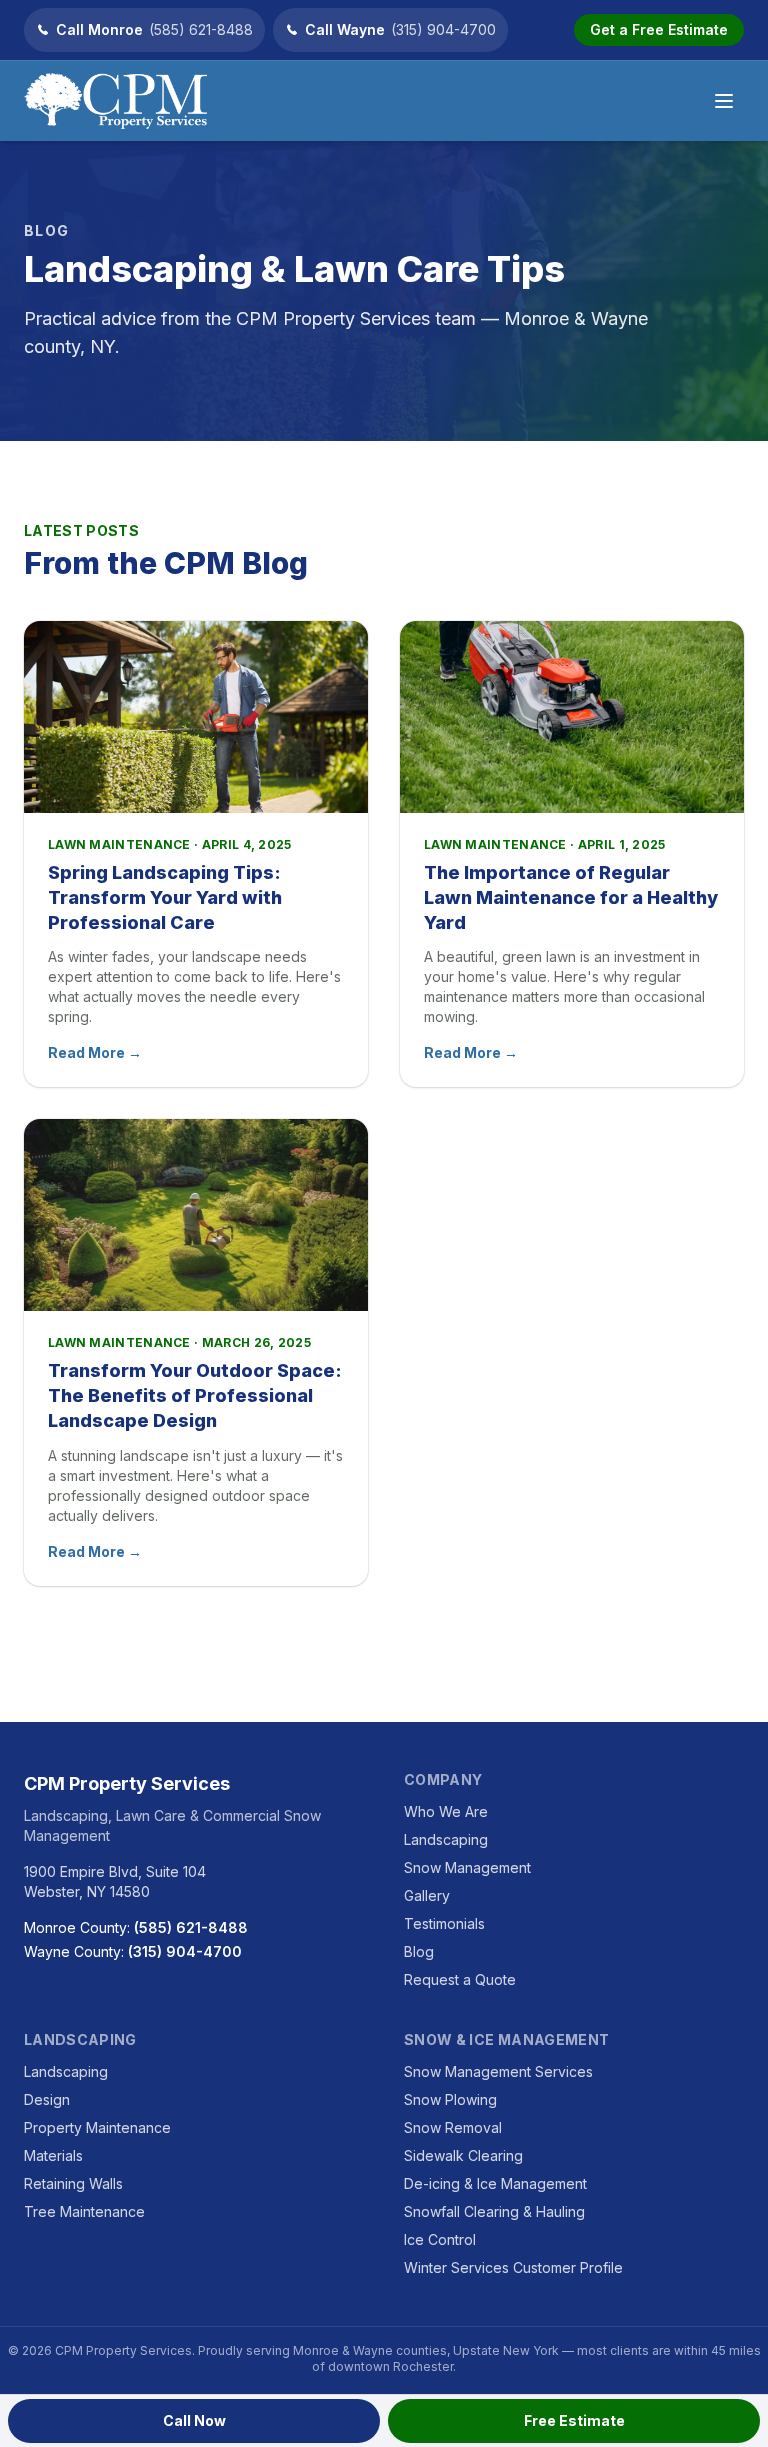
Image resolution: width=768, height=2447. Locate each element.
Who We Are (446, 1811)
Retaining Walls (73, 2183)
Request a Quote (460, 1979)
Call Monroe (154, 29)
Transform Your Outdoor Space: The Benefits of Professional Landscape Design (195, 1395)
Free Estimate (574, 2420)
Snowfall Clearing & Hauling (494, 2211)
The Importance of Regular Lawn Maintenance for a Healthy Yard (571, 897)
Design (47, 2099)
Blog (419, 1951)
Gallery (427, 1895)
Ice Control (440, 2239)
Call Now (194, 2420)
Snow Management (467, 1867)
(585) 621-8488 (191, 1927)
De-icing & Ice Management (495, 2183)
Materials (53, 2155)
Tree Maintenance (84, 2211)
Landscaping (446, 1839)
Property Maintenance (97, 2127)
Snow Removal (453, 2127)
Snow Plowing (450, 2099)
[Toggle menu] (724, 101)
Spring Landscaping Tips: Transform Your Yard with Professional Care (165, 897)
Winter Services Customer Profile (513, 2267)
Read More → (95, 1052)
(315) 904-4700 (185, 1951)
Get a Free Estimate (659, 29)
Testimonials (444, 1923)
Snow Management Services (498, 2071)
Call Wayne (400, 29)
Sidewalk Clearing (463, 2155)
